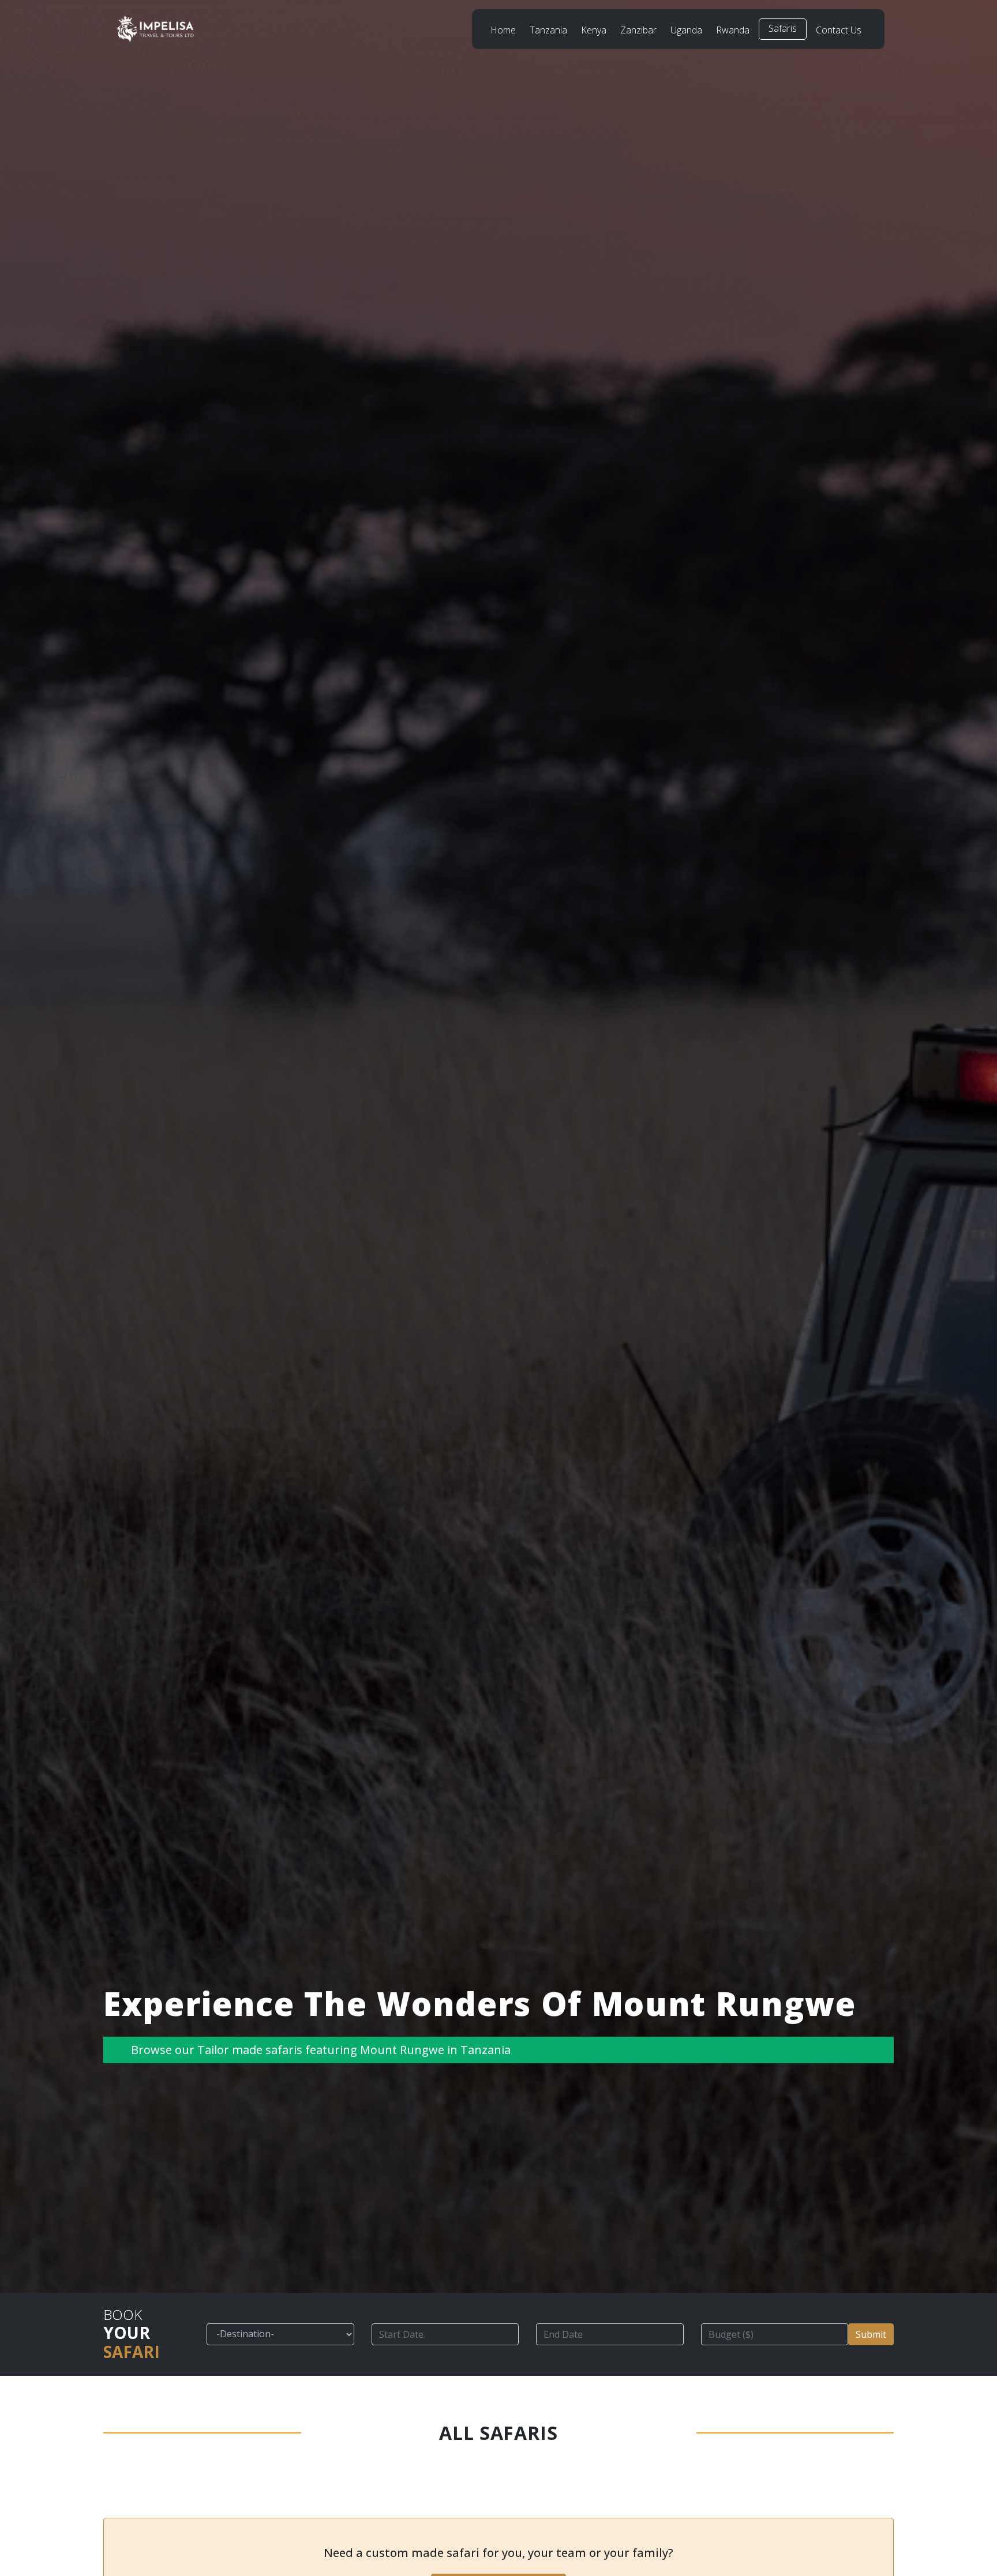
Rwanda (733, 30)
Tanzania (548, 30)
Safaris (783, 28)
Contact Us (839, 30)
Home (503, 30)
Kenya (594, 30)
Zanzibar (638, 30)
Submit (871, 2334)
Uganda (686, 30)
